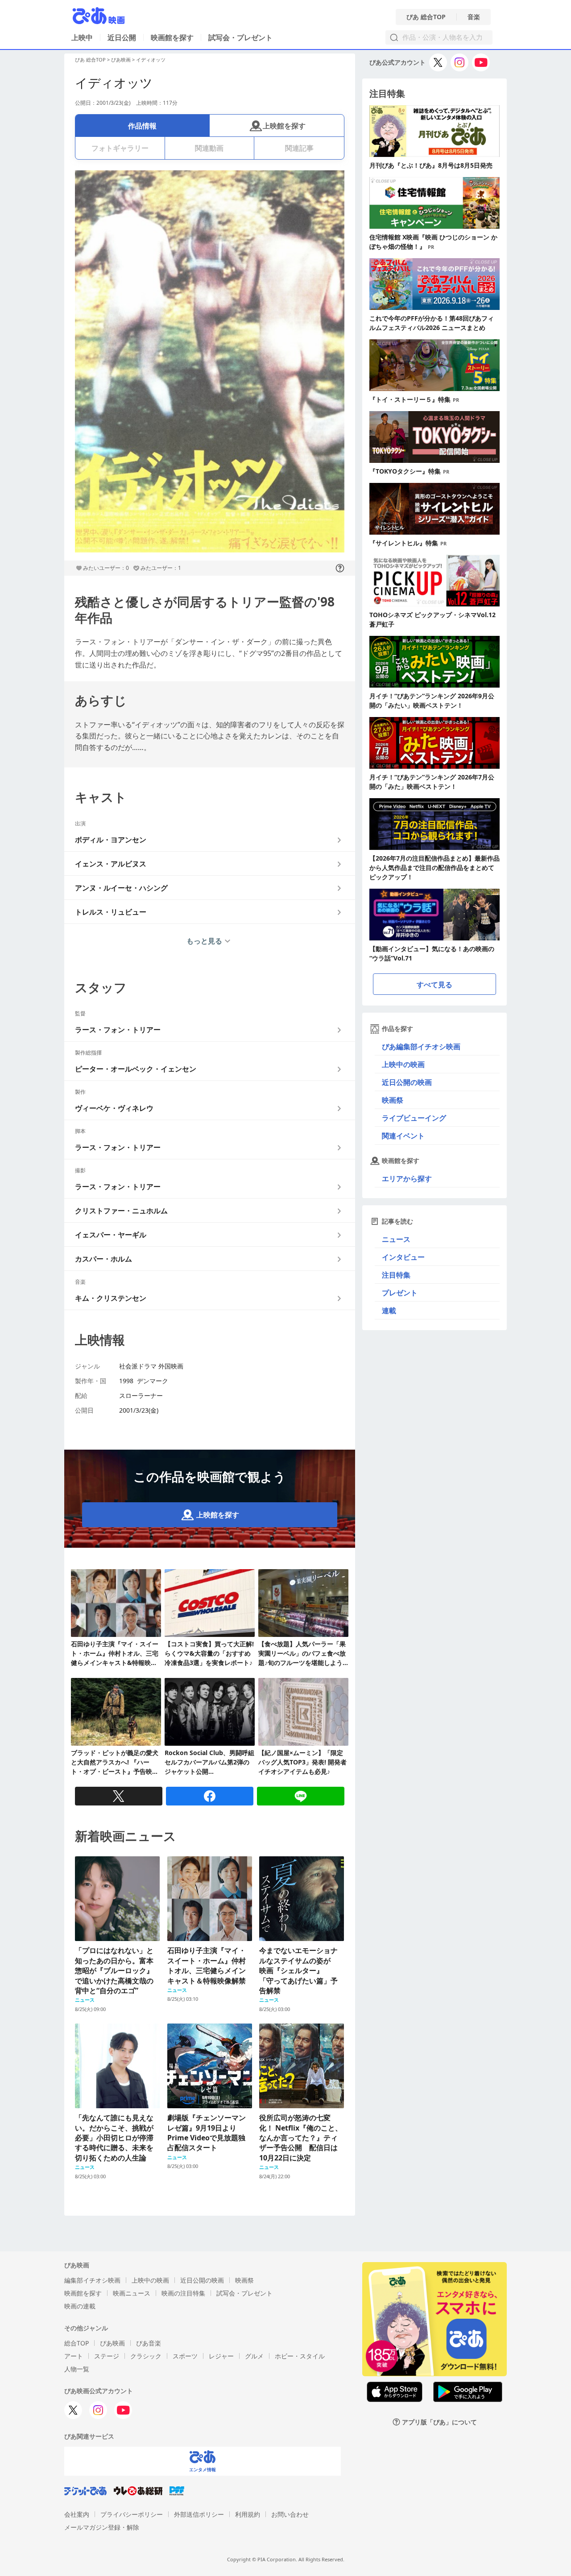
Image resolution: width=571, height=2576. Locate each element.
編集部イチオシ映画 (92, 2280)
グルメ (254, 2356)
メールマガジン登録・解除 (102, 2527)
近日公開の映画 (407, 1082)
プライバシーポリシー (132, 2514)
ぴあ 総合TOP (426, 17)
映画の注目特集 (183, 2293)
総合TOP (77, 2343)
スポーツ (185, 2356)
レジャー (221, 2356)
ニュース (396, 1239)
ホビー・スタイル (300, 2356)
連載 (389, 1311)
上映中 (82, 37)
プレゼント (400, 1293)
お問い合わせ (290, 2514)
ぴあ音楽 (149, 2343)
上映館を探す (284, 126)
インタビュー (403, 1257)
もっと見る (204, 941)
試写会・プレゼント (240, 37)
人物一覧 (77, 2369)
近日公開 (122, 37)
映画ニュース (132, 2293)
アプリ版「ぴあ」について (439, 2422)
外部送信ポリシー (199, 2514)
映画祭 (393, 1100)
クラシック (146, 2356)
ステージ (107, 2356)
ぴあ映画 (121, 60)
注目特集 (396, 1275)
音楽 (474, 17)
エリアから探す (407, 1179)
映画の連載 (80, 2306)
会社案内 (77, 2514)
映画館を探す (172, 37)
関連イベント (403, 1136)
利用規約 (248, 2514)
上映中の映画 (403, 1064)
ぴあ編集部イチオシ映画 (421, 1047)
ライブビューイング (414, 1118)
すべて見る (434, 985)
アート (74, 2356)
